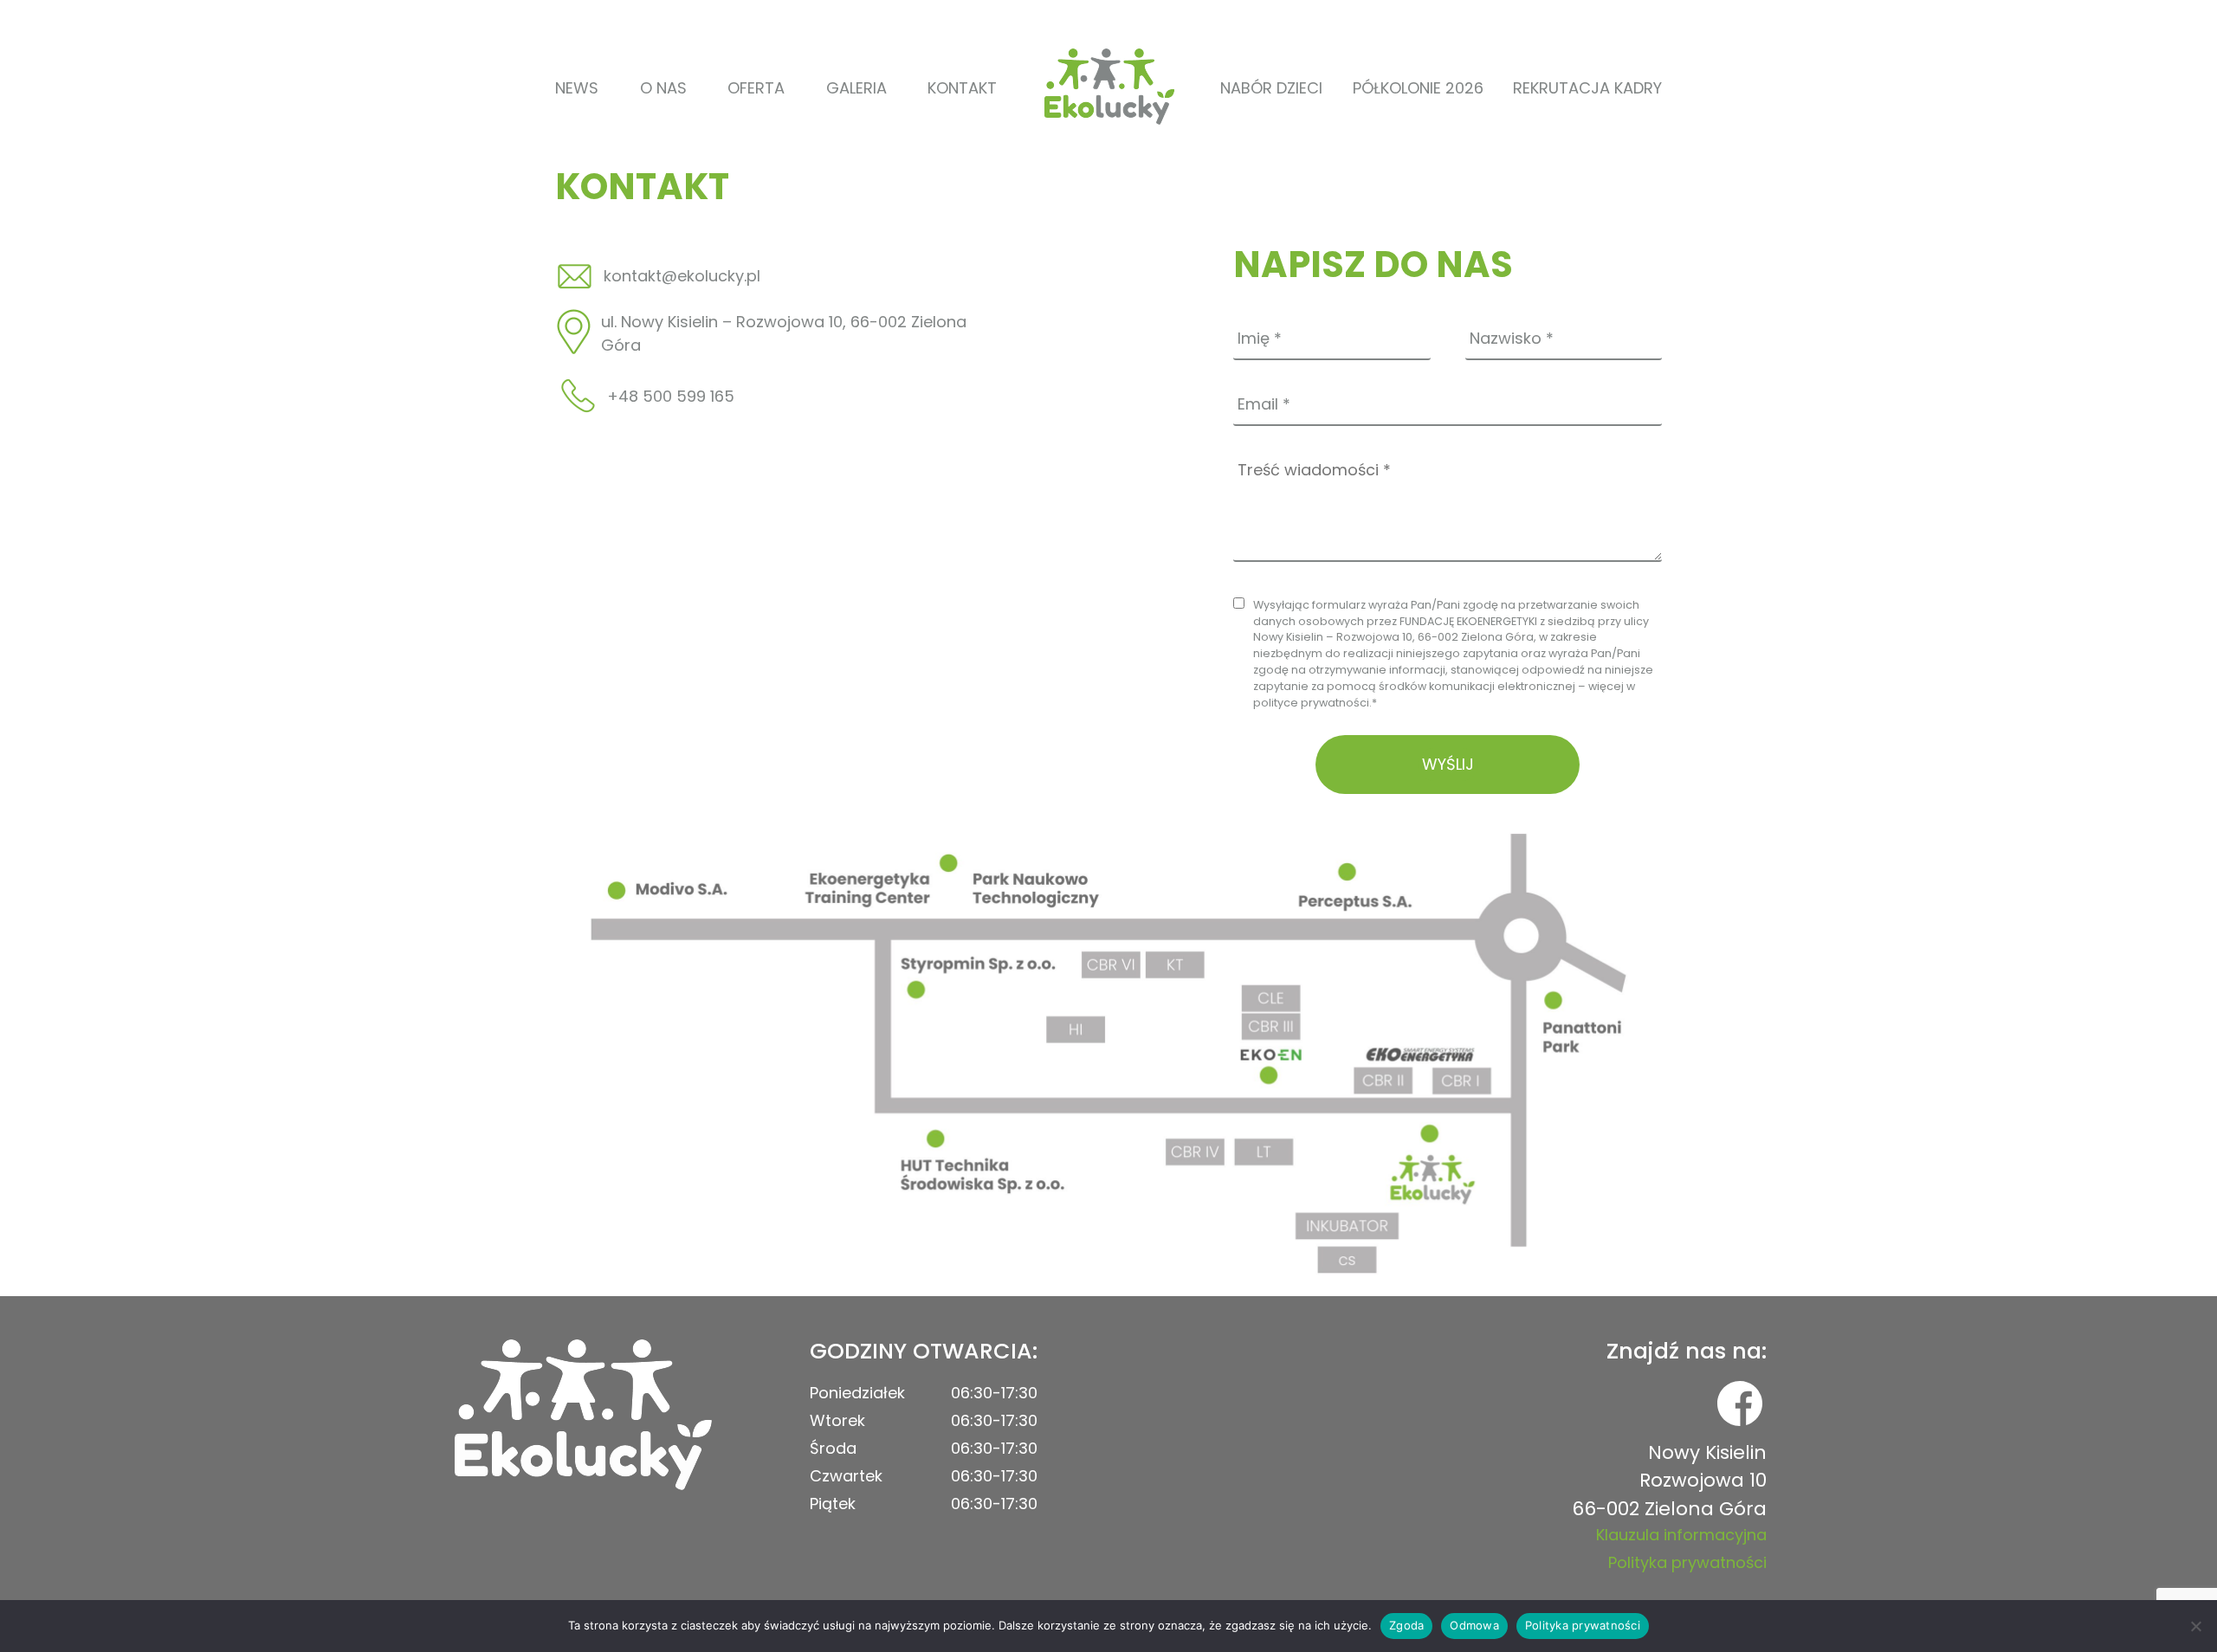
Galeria (856, 88)
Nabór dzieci (1271, 88)
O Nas (663, 88)
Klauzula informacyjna (1681, 1535)
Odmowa (1474, 1625)
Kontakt (962, 88)
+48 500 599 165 (671, 396)
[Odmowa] (2195, 1626)
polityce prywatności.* (1315, 703)
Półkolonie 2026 (1418, 88)
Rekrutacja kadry (1587, 88)
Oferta (756, 88)
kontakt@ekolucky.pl (682, 276)
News (577, 88)
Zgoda (1406, 1625)
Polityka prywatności (1687, 1562)
